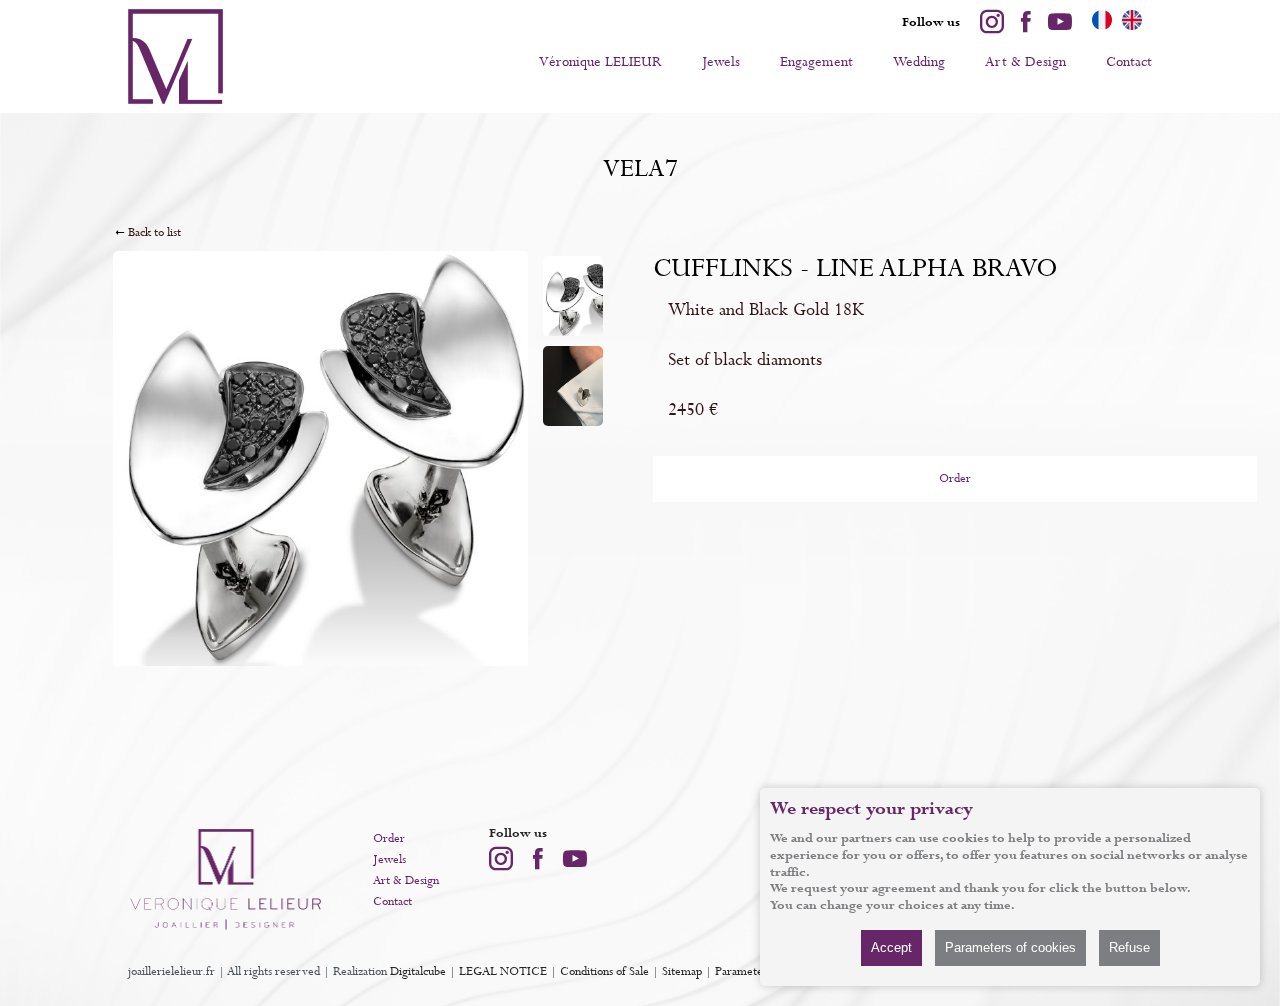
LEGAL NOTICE (503, 972)
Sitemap (682, 972)
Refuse (1129, 947)
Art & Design (1025, 62)
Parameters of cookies (1010, 947)
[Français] (1102, 27)
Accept (891, 947)
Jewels (721, 62)
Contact (1129, 62)
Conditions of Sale (604, 972)
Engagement (816, 62)
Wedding (919, 62)
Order (955, 479)
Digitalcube (418, 972)
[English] (1132, 27)
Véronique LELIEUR (600, 62)
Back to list (154, 233)
